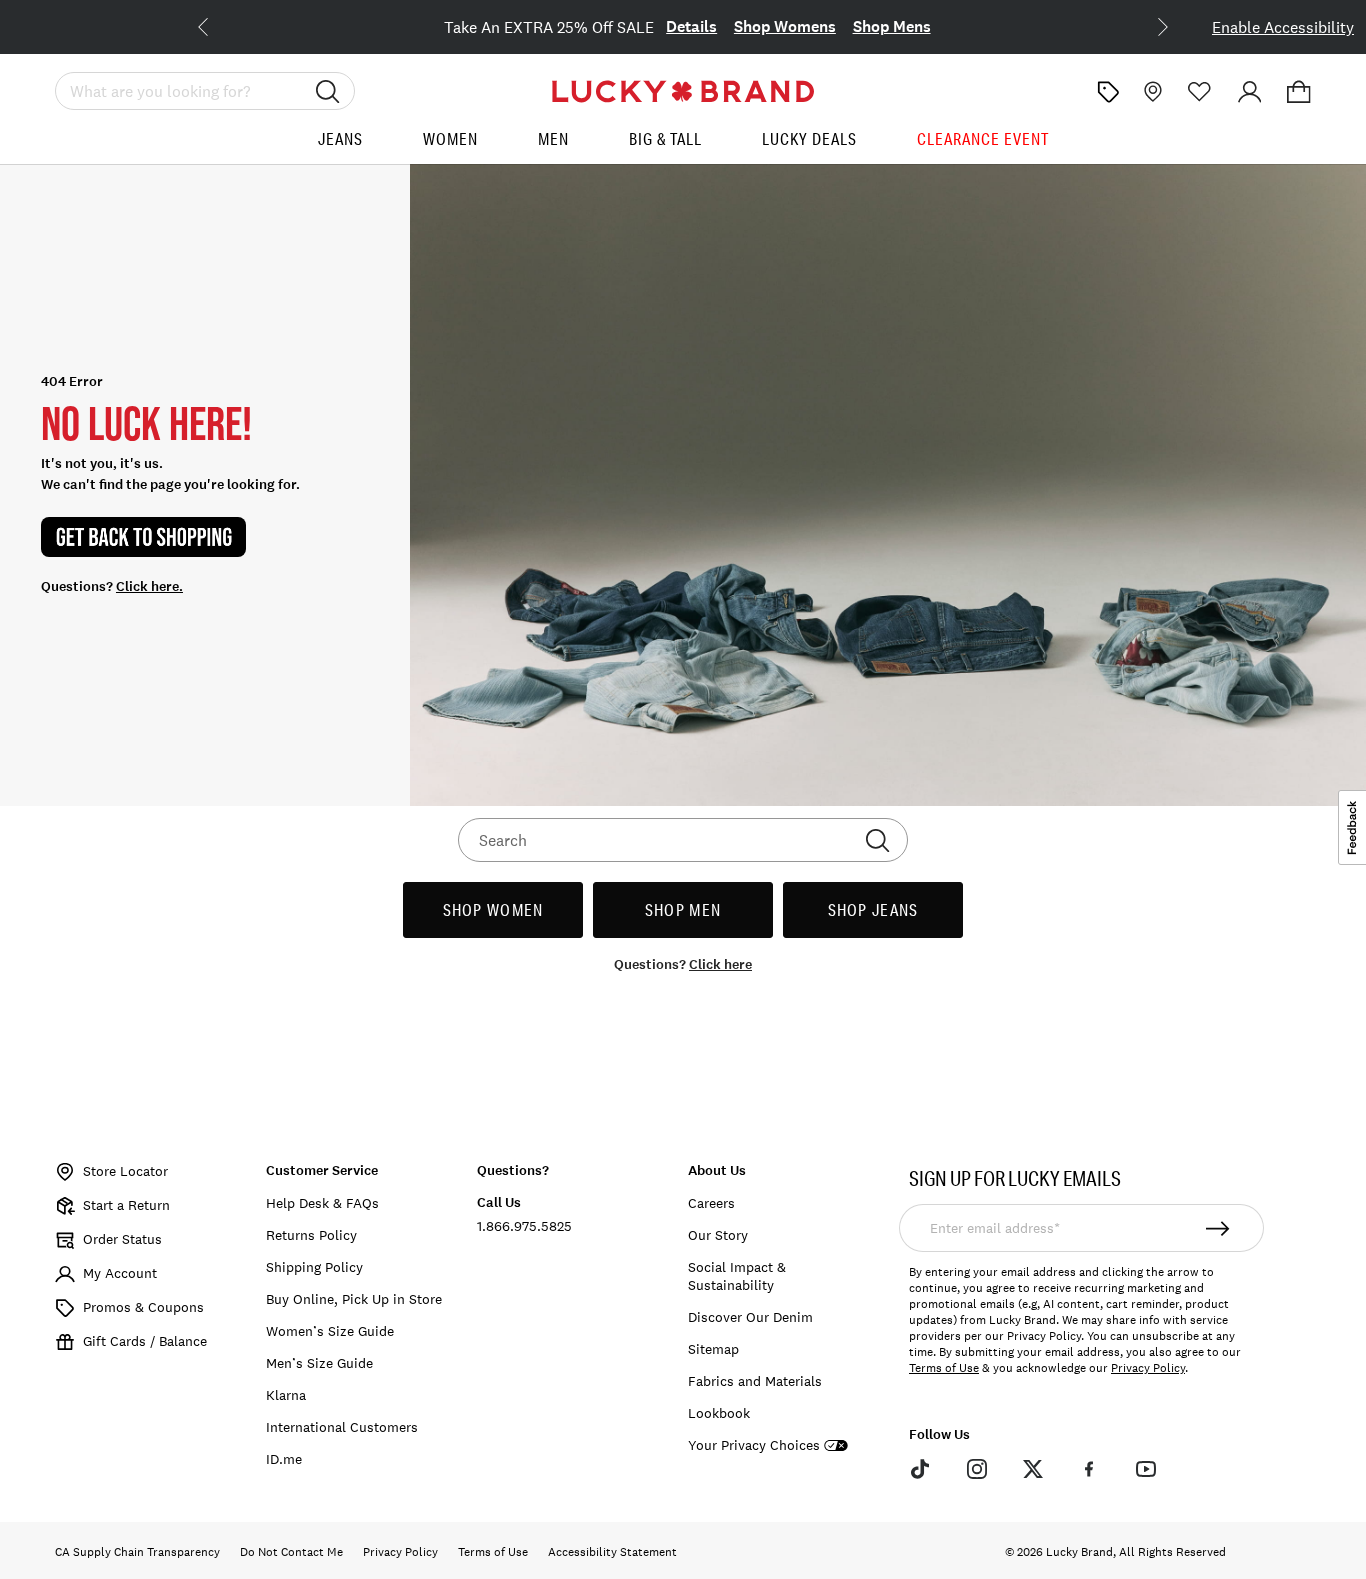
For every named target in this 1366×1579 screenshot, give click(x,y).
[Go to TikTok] (920, 1469)
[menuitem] (340, 146)
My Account (120, 1273)
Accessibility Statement (612, 1552)
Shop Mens (892, 26)
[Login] (1250, 92)
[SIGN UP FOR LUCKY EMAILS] (1218, 1228)
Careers (711, 1203)
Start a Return (126, 1205)
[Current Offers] (1108, 92)
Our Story (718, 1235)
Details (691, 26)
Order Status (122, 1239)
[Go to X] (1033, 1469)
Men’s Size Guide (319, 1363)
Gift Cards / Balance (145, 1341)
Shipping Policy (314, 1267)
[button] (1299, 92)
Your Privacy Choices (754, 1445)
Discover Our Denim (750, 1317)
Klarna (286, 1395)
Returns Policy (311, 1235)
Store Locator (125, 1171)
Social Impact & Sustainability (737, 1276)
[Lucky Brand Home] (683, 91)
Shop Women (493, 909)
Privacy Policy (1148, 1368)
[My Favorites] (1200, 92)
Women (450, 139)
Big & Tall (665, 139)
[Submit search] (328, 91)
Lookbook (719, 1413)
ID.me (284, 1459)
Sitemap (713, 1349)
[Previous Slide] (219, 25)
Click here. (149, 586)
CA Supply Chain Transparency (137, 1552)
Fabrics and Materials (755, 1381)
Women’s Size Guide (330, 1331)
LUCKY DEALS (809, 139)
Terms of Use (944, 1368)
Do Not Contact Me (291, 1552)
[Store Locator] (1151, 92)
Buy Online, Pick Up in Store (354, 1299)
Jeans (340, 139)
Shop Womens (785, 26)
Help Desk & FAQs (322, 1203)
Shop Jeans (873, 909)
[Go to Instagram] (976, 1469)
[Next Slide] (1147, 25)
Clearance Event (983, 139)
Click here (720, 964)
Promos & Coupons (143, 1307)
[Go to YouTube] (1146, 1469)
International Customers (342, 1427)
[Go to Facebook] (1089, 1469)
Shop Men (683, 909)
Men (553, 139)
